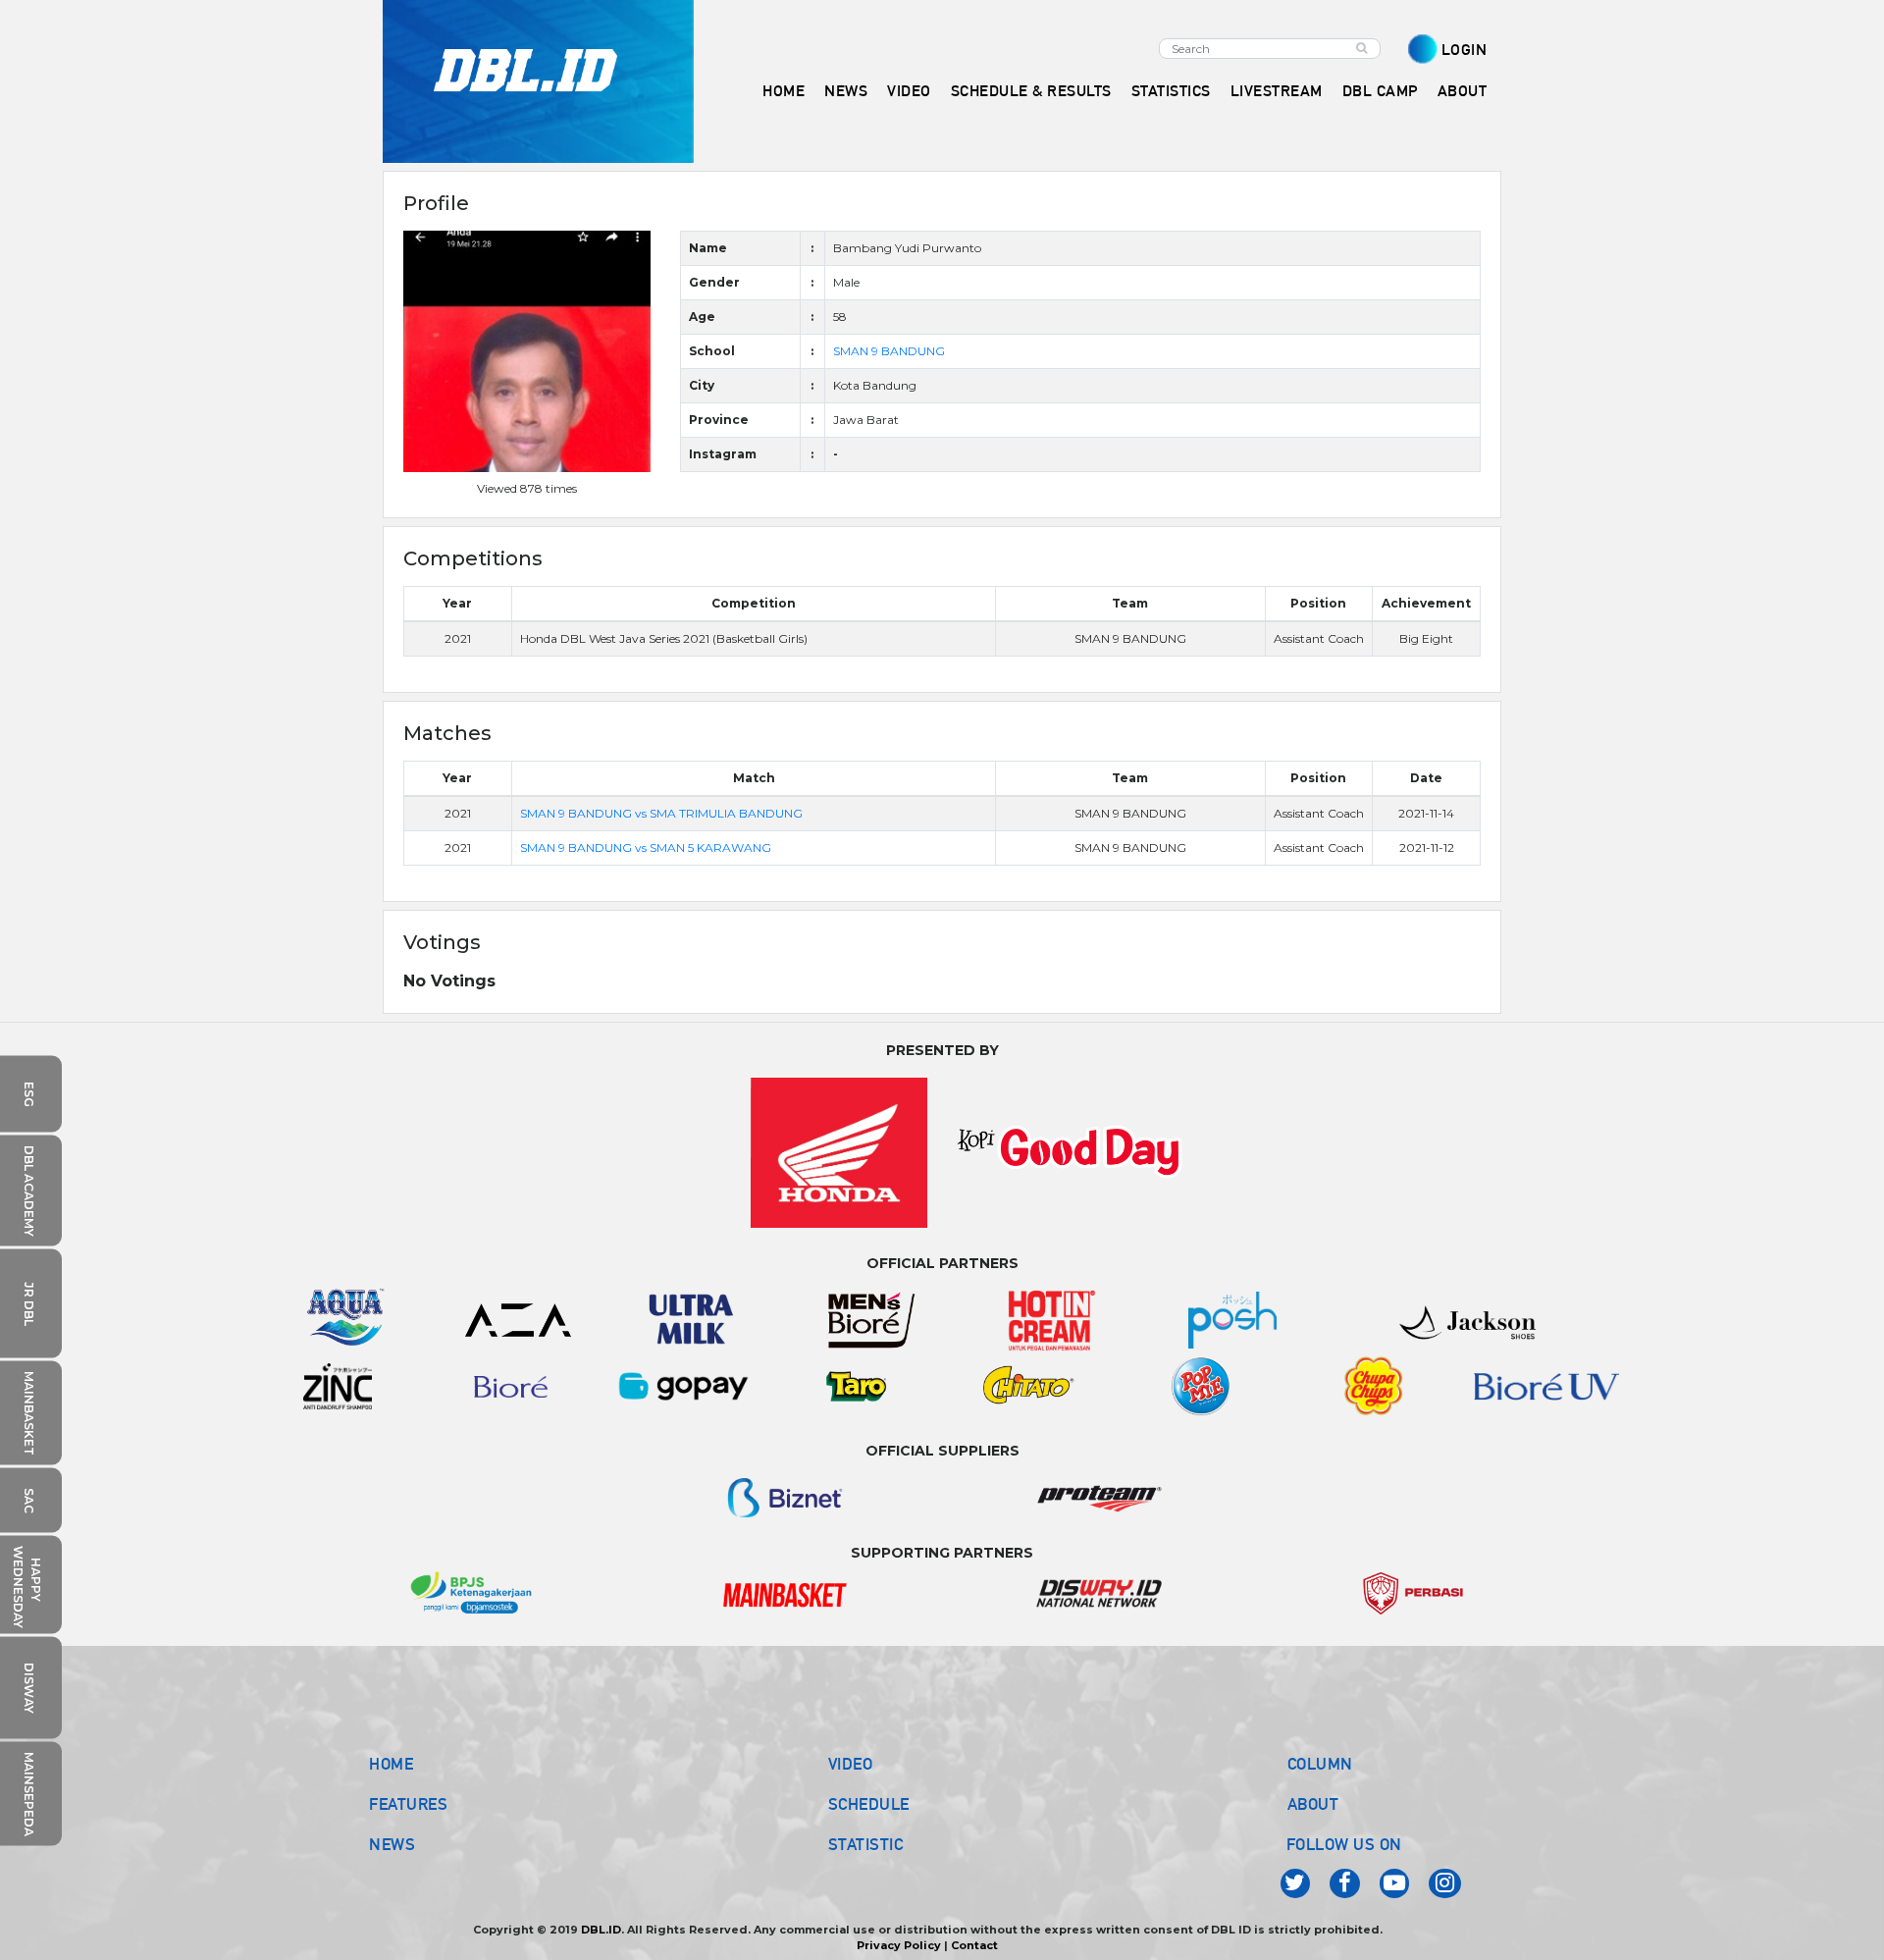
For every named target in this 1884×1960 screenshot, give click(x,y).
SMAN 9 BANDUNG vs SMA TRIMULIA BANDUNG (661, 813)
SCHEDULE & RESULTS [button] (1031, 91)
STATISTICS (1171, 91)
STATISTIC (866, 1844)
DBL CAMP (1380, 91)
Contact (974, 1945)
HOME (784, 91)
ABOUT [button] (1463, 91)
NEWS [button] (846, 91)
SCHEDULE (869, 1804)
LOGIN (1465, 50)
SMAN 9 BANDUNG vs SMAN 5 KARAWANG (646, 848)
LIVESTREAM (1277, 91)
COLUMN (1320, 1764)
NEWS (392, 1844)
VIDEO (909, 91)
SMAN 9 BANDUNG (889, 351)
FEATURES (408, 1804)
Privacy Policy (899, 1945)
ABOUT (1313, 1804)
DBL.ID (601, 1930)
